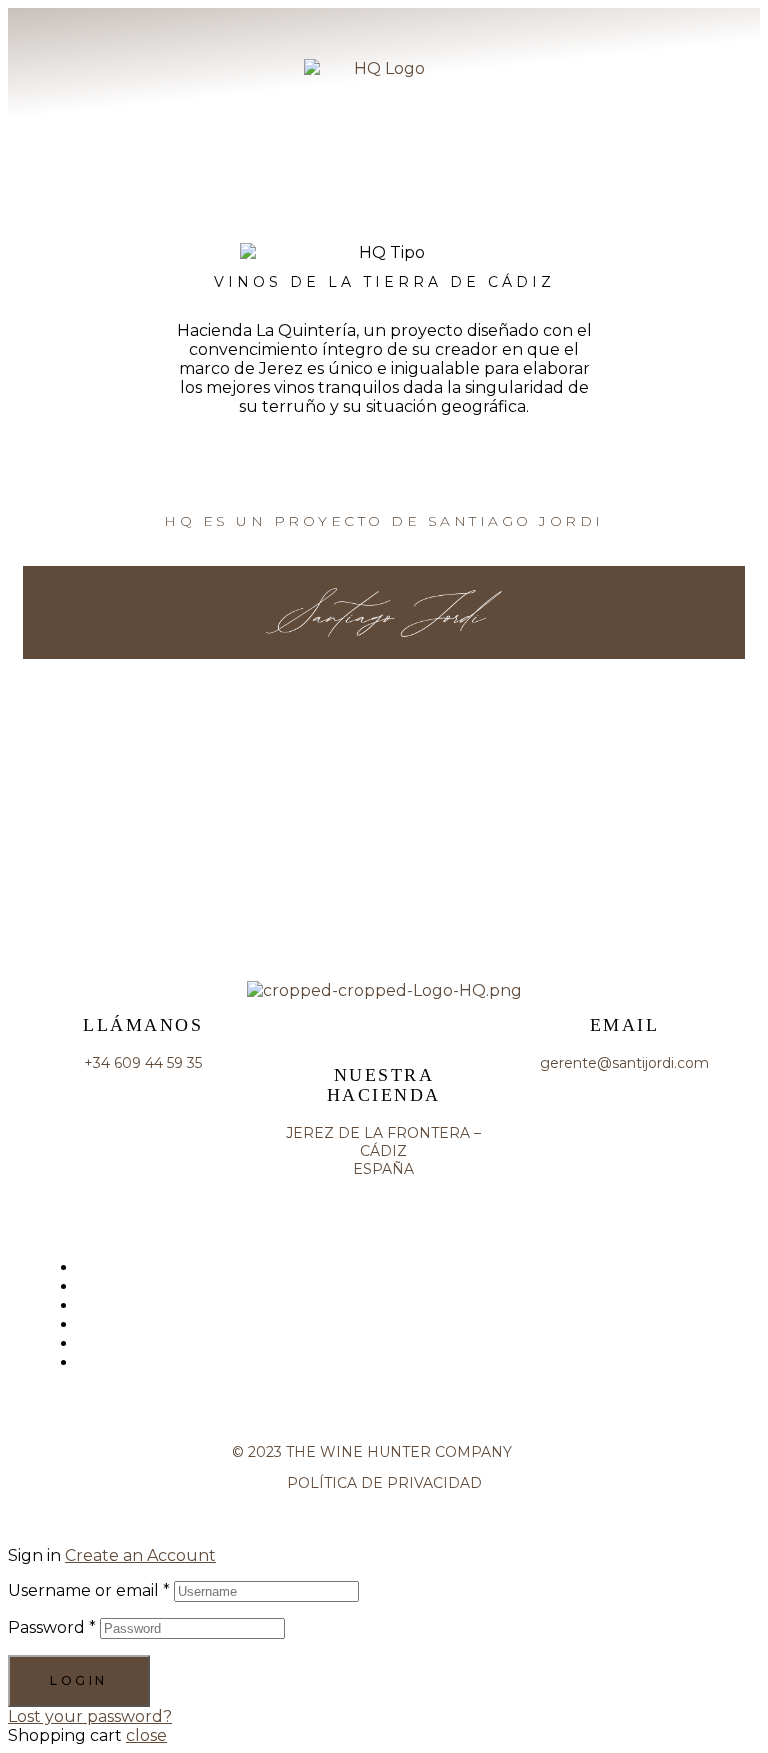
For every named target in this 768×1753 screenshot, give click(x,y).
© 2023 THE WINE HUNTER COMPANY (384, 1452)
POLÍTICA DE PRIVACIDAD (384, 1483)
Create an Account (140, 1555)
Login (79, 1680)
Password (52, 1627)
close (146, 1735)
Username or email (89, 1590)
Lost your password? (90, 1716)
